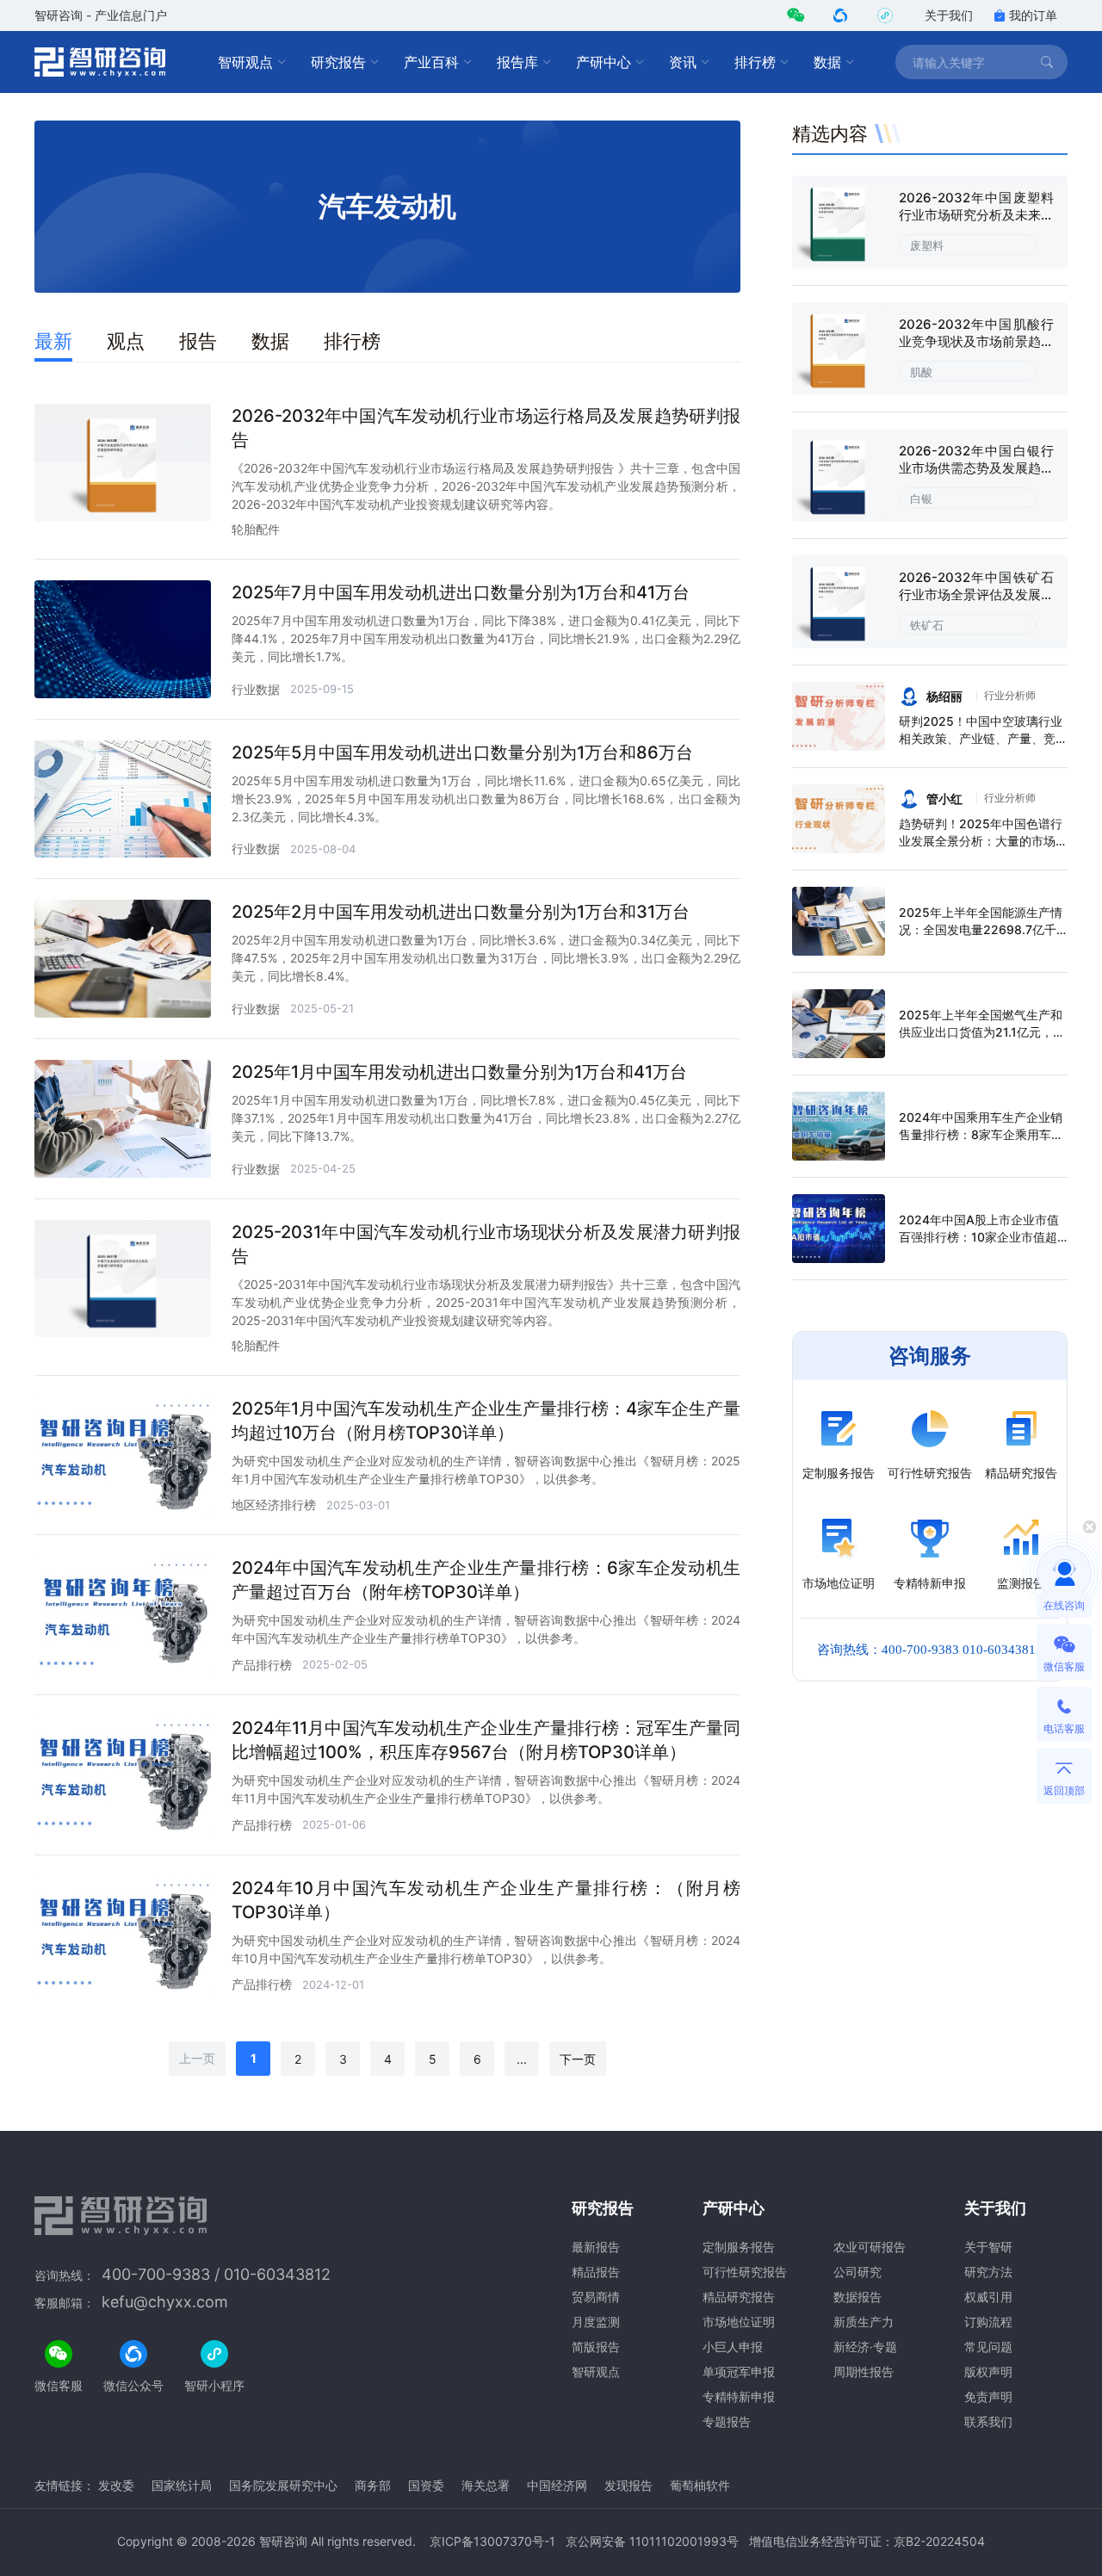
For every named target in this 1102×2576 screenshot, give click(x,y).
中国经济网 (557, 2485)
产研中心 (604, 62)
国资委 (426, 2485)
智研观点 (245, 62)
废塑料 (927, 245)
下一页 (578, 2059)
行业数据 (256, 689)
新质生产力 (864, 2322)
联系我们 (988, 2421)
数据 (827, 62)
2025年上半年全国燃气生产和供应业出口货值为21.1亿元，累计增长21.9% (982, 1032)
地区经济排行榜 (274, 1505)
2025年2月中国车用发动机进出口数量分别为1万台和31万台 (461, 912)
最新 (53, 341)
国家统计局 (182, 2485)
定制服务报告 (739, 2247)
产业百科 (431, 62)
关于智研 (988, 2247)
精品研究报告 (739, 2297)
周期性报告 (864, 2372)
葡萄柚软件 (700, 2485)
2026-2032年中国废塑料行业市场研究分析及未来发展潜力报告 (976, 215)
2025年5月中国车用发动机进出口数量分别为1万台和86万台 (462, 752)
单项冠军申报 (739, 2372)
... (522, 2059)
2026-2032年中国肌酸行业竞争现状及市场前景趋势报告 (976, 341)
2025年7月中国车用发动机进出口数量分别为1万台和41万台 (461, 592)
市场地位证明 (739, 2322)
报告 (198, 341)
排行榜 (755, 62)
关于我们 (949, 15)
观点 (126, 341)
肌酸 (921, 372)
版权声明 (988, 2372)
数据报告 (857, 2297)
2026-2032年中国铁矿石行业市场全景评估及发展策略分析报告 (976, 594)
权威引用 (988, 2297)
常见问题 (988, 2347)
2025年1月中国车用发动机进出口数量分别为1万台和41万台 (459, 1072)
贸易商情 (596, 2297)
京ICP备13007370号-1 (492, 2541)
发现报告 (628, 2485)
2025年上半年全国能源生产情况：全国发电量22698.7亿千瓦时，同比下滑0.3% (981, 929)
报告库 (517, 62)
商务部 (373, 2485)
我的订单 (1033, 15)
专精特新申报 (739, 2396)
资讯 (683, 62)
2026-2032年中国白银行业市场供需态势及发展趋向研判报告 (976, 468)
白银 (921, 498)
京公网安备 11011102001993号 (652, 2541)
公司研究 (857, 2272)
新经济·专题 (865, 2347)
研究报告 (338, 62)
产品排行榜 (262, 1665)
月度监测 (596, 2322)
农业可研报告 (870, 2247)
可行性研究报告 (745, 2272)
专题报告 (727, 2421)
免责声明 (988, 2396)
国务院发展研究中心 (283, 2485)
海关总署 (486, 2485)
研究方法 (988, 2272)
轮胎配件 (256, 529)
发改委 (116, 2485)
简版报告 (596, 2347)
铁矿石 (927, 625)
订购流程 (988, 2322)
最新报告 (596, 2247)
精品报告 (596, 2272)
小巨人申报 (733, 2347)
